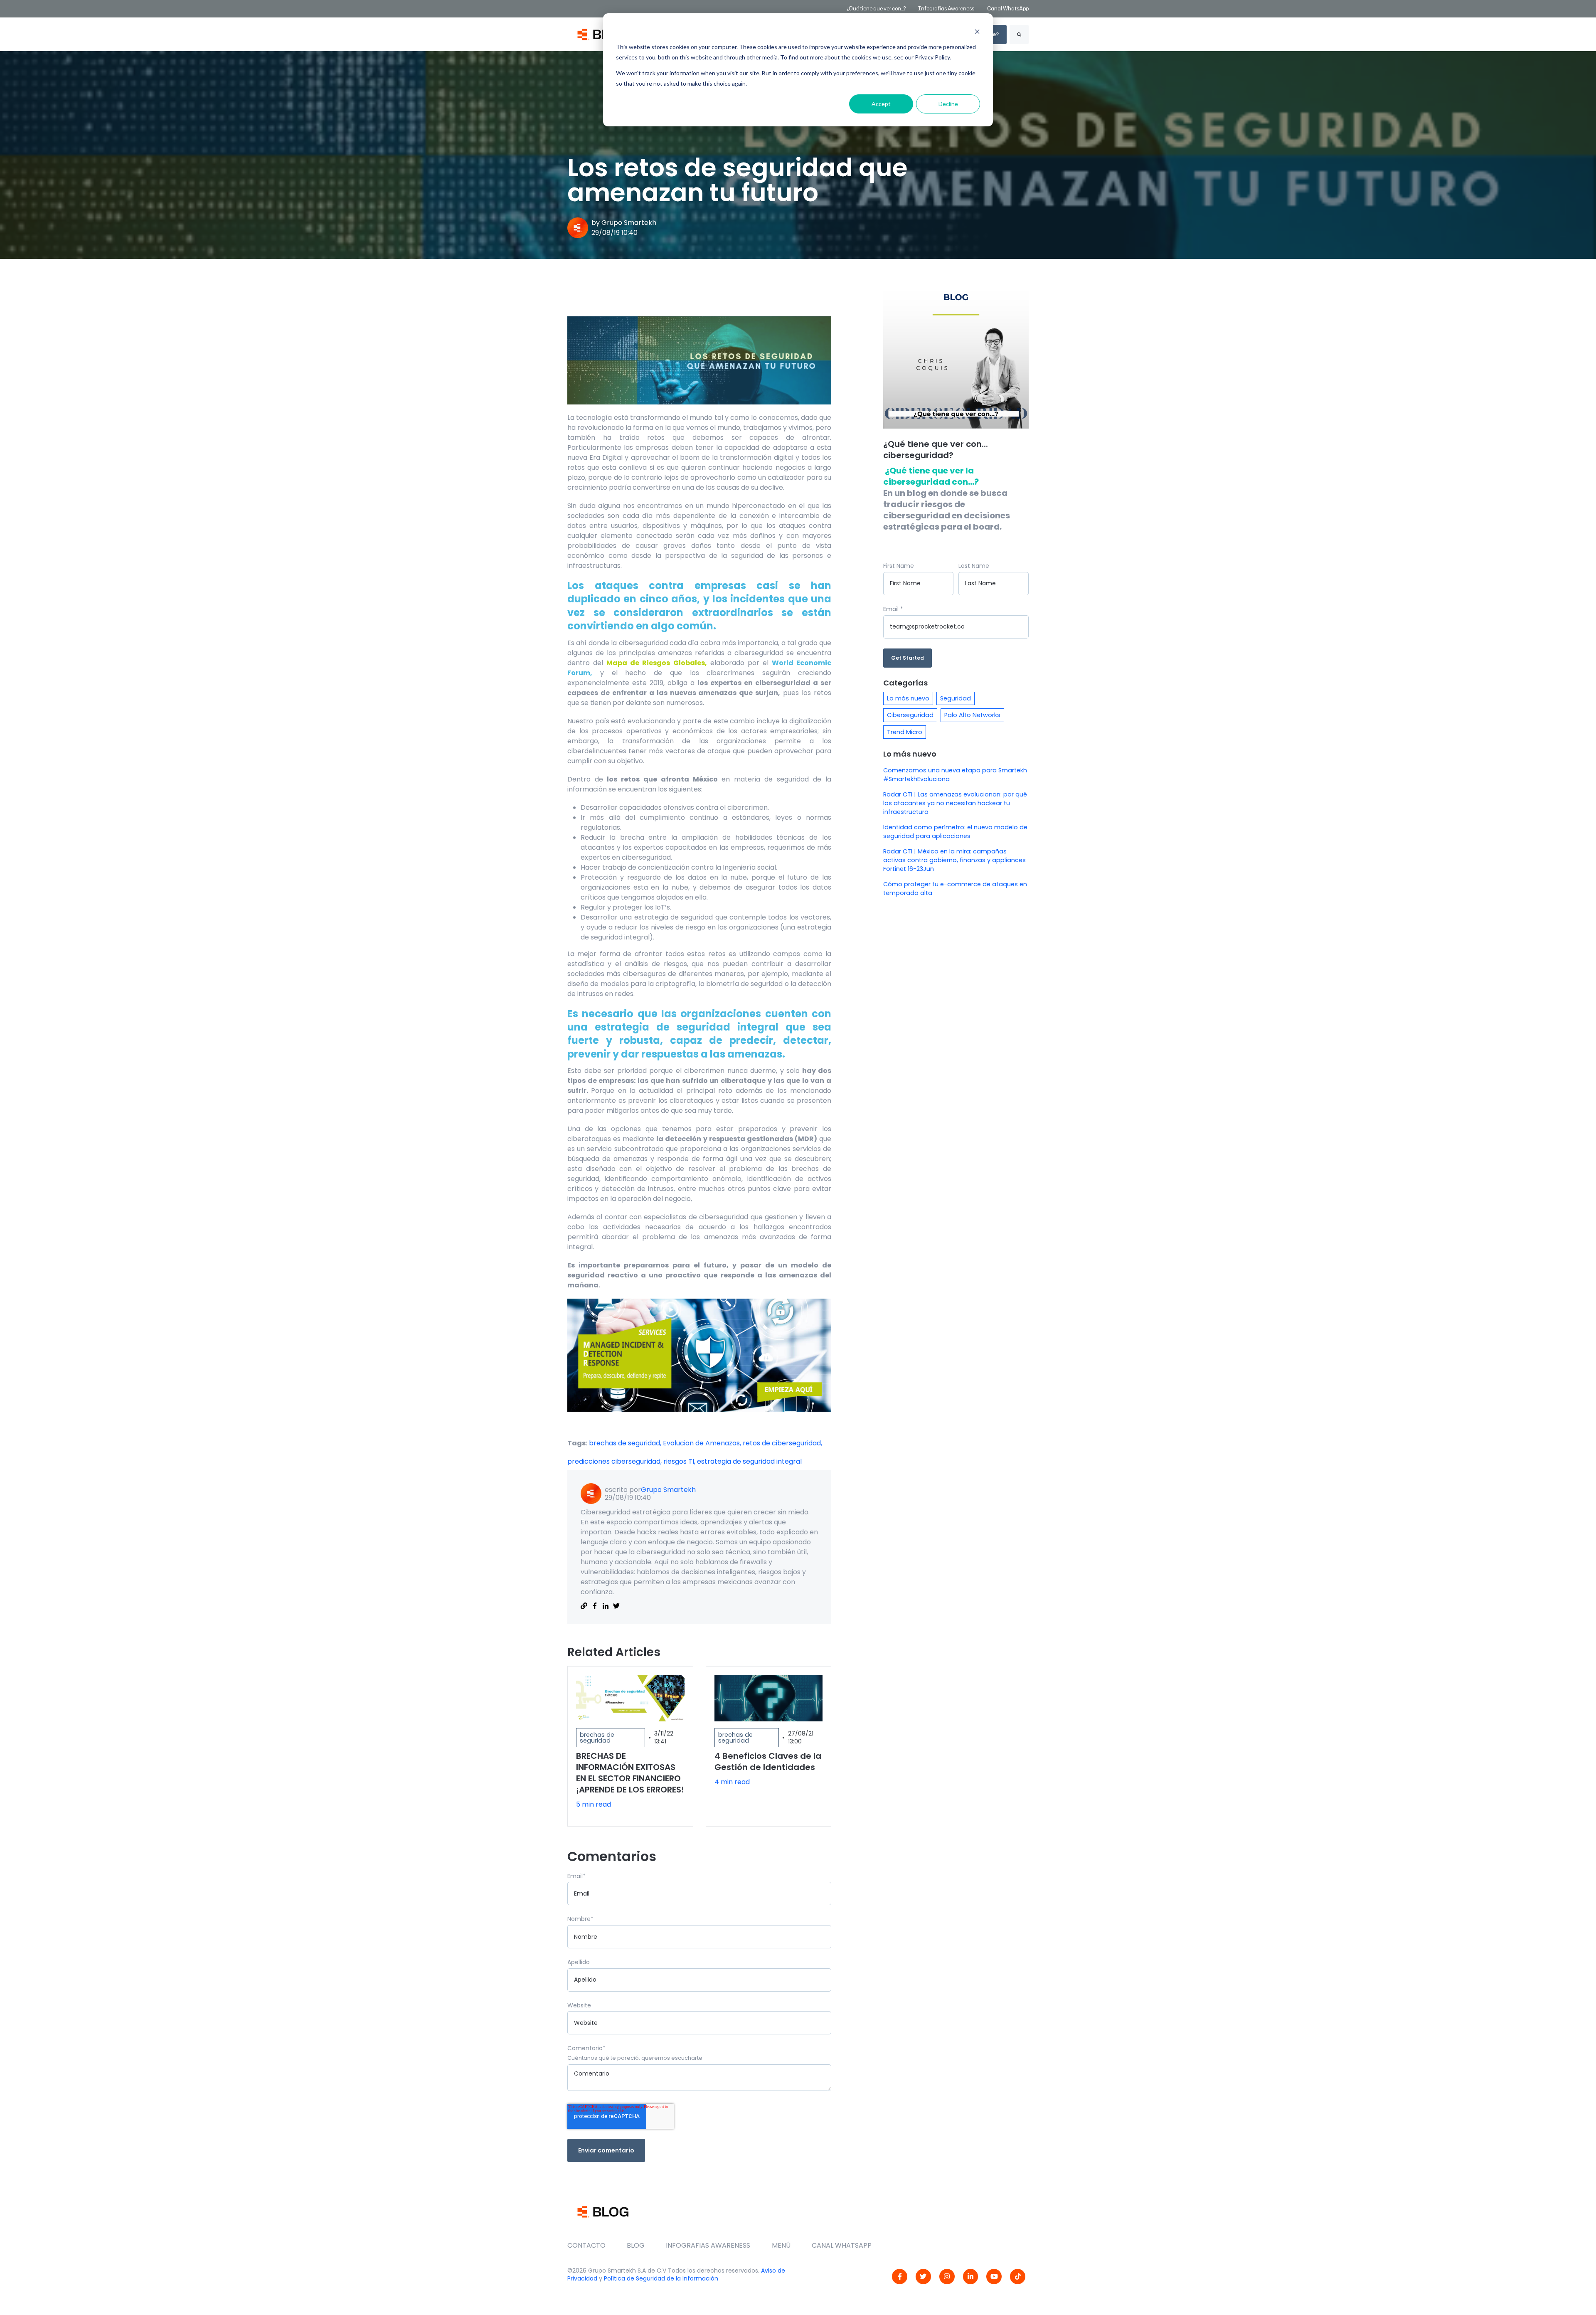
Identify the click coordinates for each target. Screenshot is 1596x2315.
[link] (900, 2277)
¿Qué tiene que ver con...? (876, 9)
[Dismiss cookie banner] (977, 31)
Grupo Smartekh (629, 223)
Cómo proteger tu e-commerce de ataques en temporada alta (955, 889)
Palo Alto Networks (972, 715)
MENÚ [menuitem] (781, 2245)
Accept (881, 104)
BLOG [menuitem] (636, 2245)
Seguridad (956, 698)
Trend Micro (905, 732)
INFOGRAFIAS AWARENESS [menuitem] (708, 2245)
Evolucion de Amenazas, (703, 1443)
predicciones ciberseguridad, (615, 1461)
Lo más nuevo (908, 698)
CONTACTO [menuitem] (586, 2245)
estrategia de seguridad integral (749, 1461)
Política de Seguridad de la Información (661, 2278)
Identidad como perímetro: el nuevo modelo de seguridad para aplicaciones (955, 832)
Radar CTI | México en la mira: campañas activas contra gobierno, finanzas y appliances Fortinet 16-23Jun (954, 860)
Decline (948, 104)
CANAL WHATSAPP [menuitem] (842, 2245)
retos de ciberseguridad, (782, 1443)
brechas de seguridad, (626, 1443)
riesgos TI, (680, 1461)
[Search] (1019, 35)
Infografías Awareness (947, 9)
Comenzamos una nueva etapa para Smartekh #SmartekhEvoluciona (955, 775)
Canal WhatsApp (1008, 9)
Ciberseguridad (910, 715)
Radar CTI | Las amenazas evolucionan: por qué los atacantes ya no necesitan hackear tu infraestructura (955, 803)
